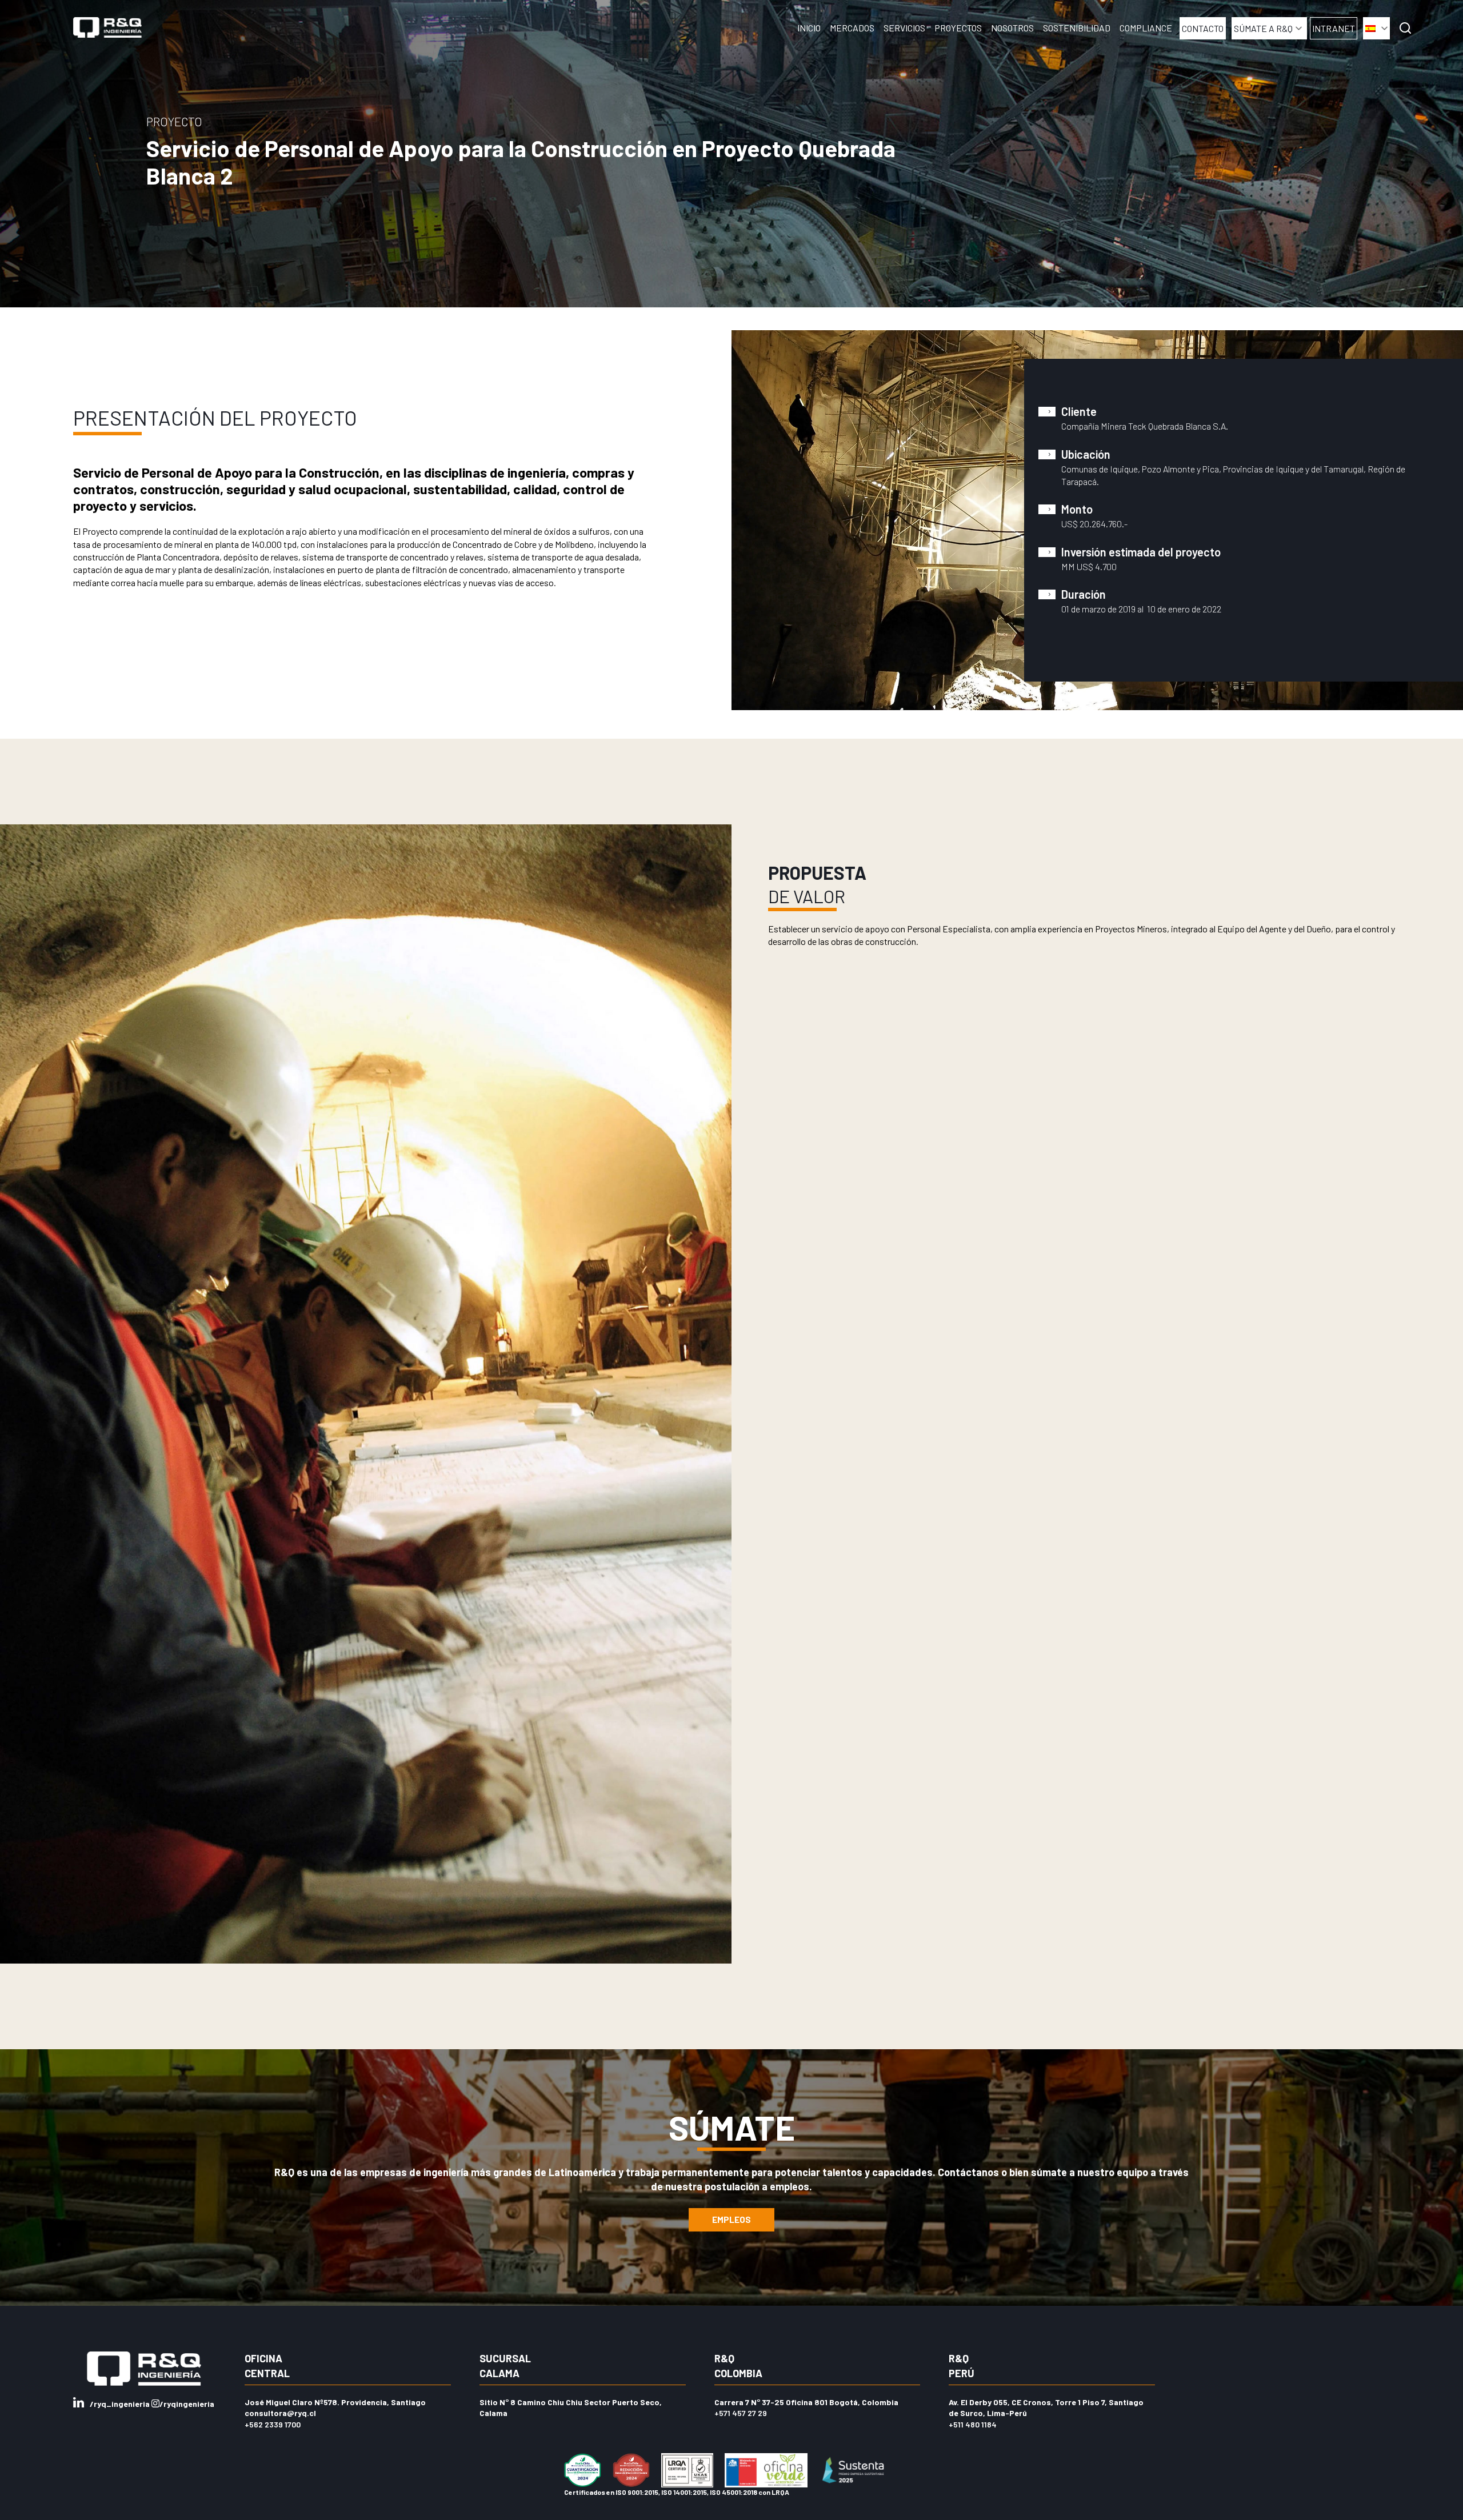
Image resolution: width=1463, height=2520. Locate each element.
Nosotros (1012, 28)
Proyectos (958, 28)
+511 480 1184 (973, 2424)
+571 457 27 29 (741, 2413)
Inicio (809, 28)
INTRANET (1334, 28)
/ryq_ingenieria (121, 2404)
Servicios (904, 28)
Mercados (852, 28)
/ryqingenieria (187, 2404)
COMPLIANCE (1146, 28)
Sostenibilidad (1077, 28)
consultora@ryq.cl (280, 2413)
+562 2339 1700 (273, 2424)
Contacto (1203, 28)
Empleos (731, 2219)
